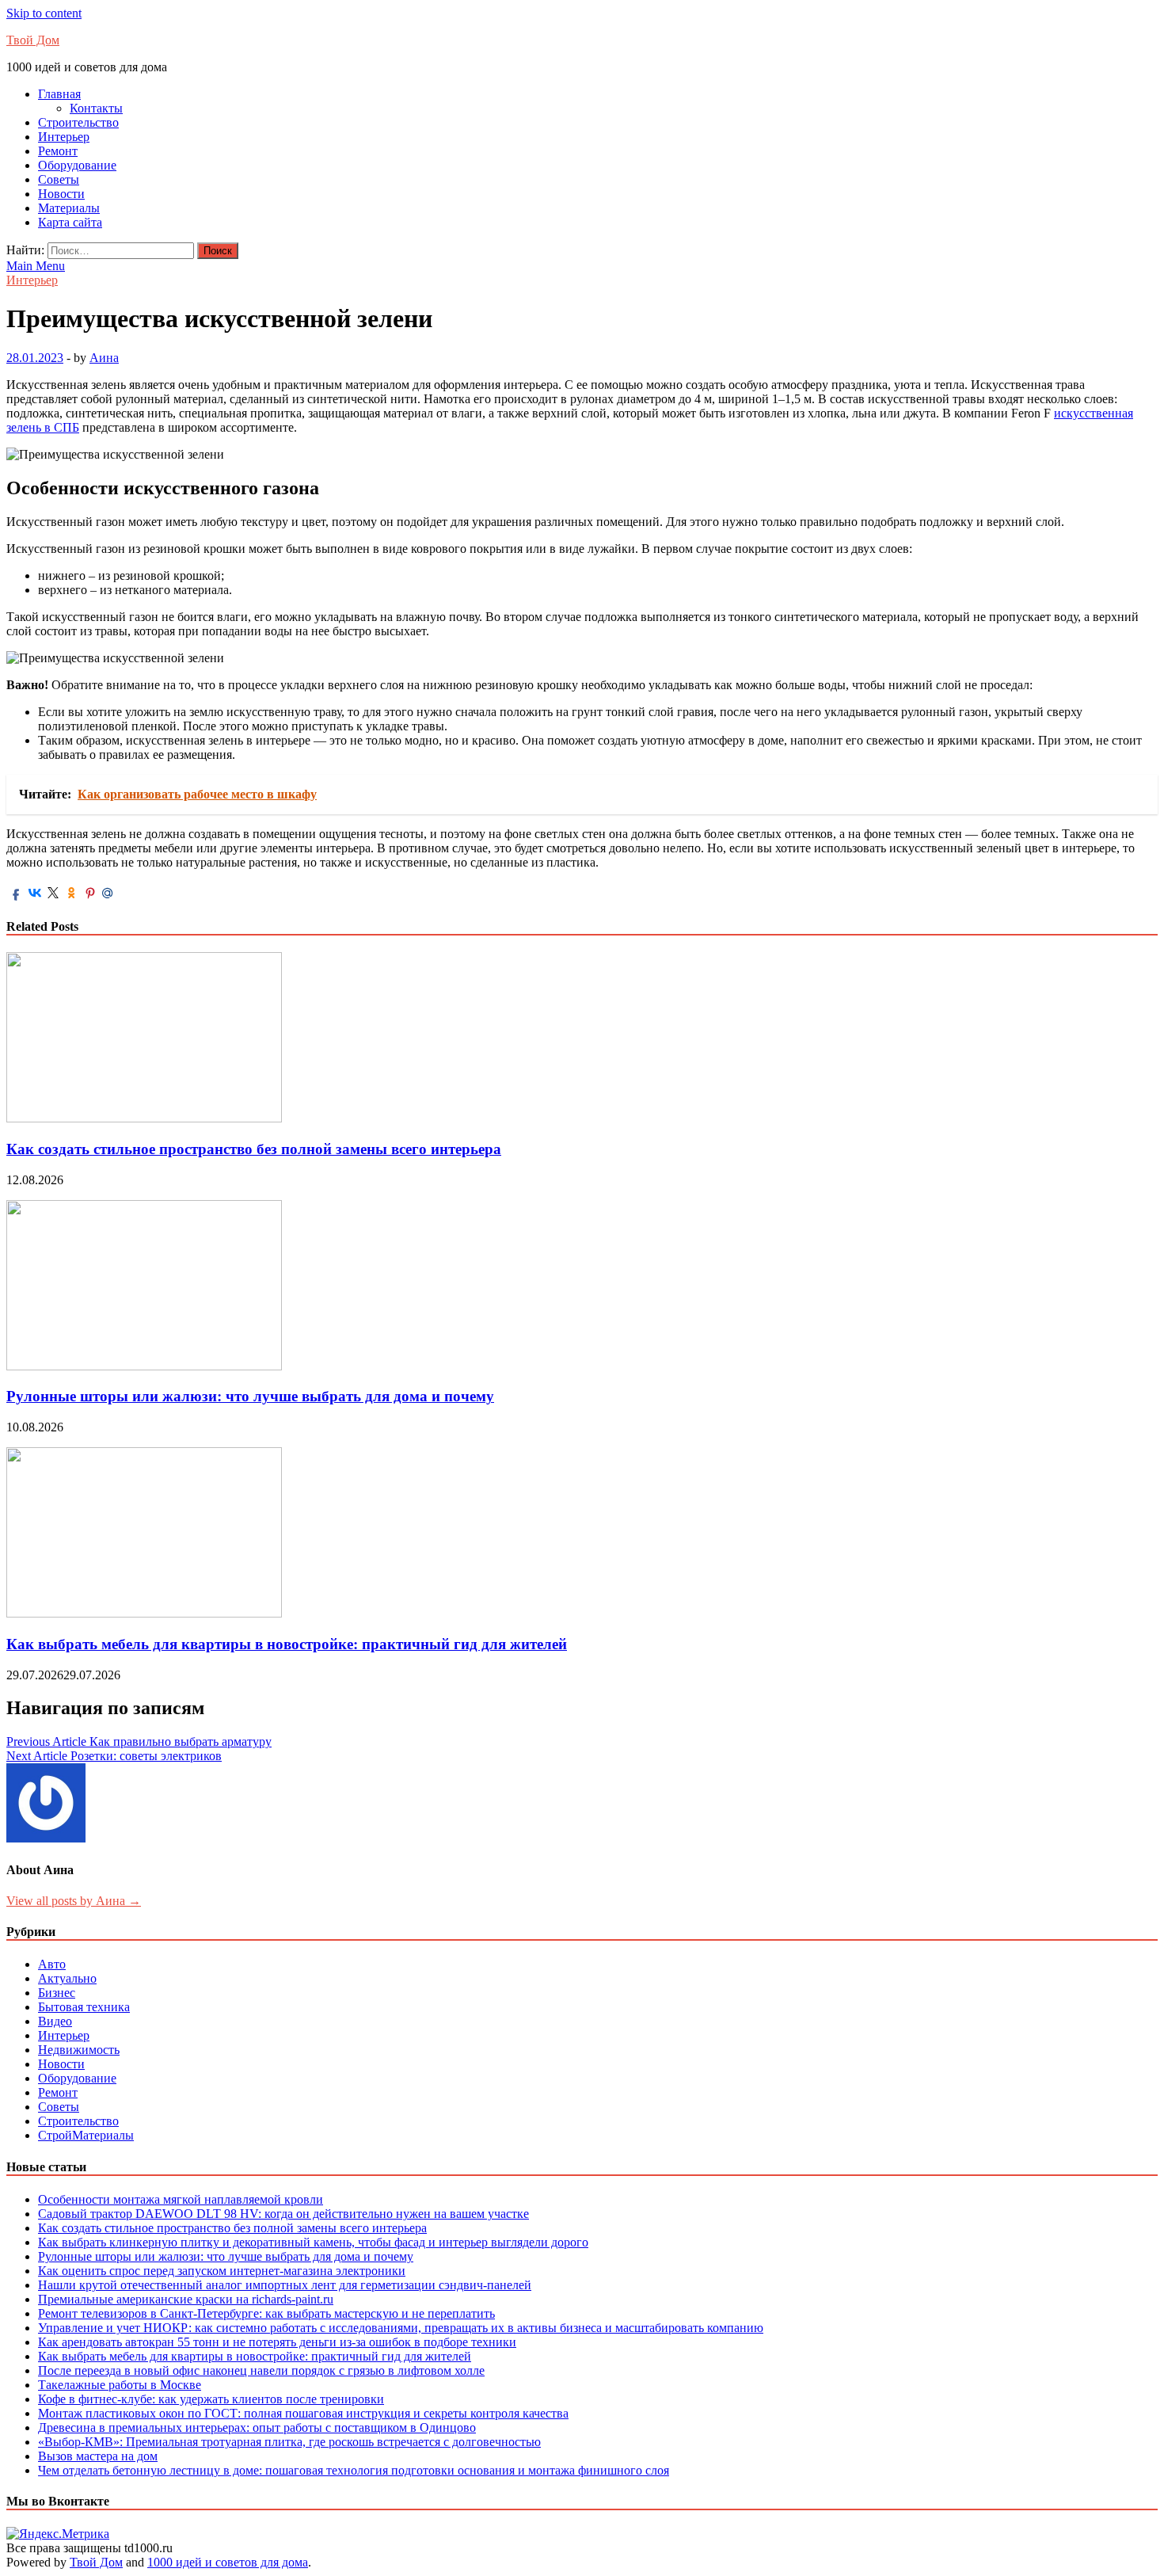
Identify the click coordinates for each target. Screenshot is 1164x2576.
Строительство (78, 122)
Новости (61, 194)
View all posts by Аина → (74, 1901)
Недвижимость (79, 2050)
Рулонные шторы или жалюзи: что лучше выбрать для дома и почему (250, 1396)
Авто (52, 1964)
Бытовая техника (84, 2007)
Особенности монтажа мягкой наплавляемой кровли (181, 2199)
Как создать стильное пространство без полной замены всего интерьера (254, 1149)
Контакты (96, 108)
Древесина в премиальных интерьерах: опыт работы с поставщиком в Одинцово (257, 2427)
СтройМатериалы (86, 2135)
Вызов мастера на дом (98, 2456)
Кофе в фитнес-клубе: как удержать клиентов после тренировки (211, 2399)
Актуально (67, 1978)
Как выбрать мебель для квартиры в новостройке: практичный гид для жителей (287, 1644)
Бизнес (57, 1993)
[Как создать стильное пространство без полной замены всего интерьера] (144, 1118)
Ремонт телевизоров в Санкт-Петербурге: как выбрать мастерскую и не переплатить (266, 2313)
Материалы (69, 208)
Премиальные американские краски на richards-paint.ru (186, 2299)
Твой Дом (33, 40)
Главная (59, 94)
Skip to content (44, 13)
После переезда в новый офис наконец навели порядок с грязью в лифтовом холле (261, 2370)
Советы (59, 179)
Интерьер (64, 137)
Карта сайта (70, 222)
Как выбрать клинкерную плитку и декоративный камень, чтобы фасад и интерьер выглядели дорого (313, 2242)
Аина (104, 358)
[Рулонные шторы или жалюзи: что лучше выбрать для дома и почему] (144, 1366)
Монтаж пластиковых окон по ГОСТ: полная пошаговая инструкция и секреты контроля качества (303, 2413)
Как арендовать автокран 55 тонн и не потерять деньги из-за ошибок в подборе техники (277, 2342)
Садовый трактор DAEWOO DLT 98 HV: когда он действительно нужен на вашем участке (283, 2214)
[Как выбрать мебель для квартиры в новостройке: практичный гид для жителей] (144, 1613)
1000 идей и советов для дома (228, 2562)
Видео (55, 2021)
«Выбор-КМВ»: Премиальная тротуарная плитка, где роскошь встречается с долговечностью (289, 2442)
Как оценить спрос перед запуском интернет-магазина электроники (222, 2271)
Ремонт (58, 151)
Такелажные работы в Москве (120, 2385)
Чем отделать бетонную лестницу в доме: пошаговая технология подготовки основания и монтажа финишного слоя (354, 2470)
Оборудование (77, 165)
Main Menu (36, 266)
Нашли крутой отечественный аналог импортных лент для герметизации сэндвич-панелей (285, 2285)
